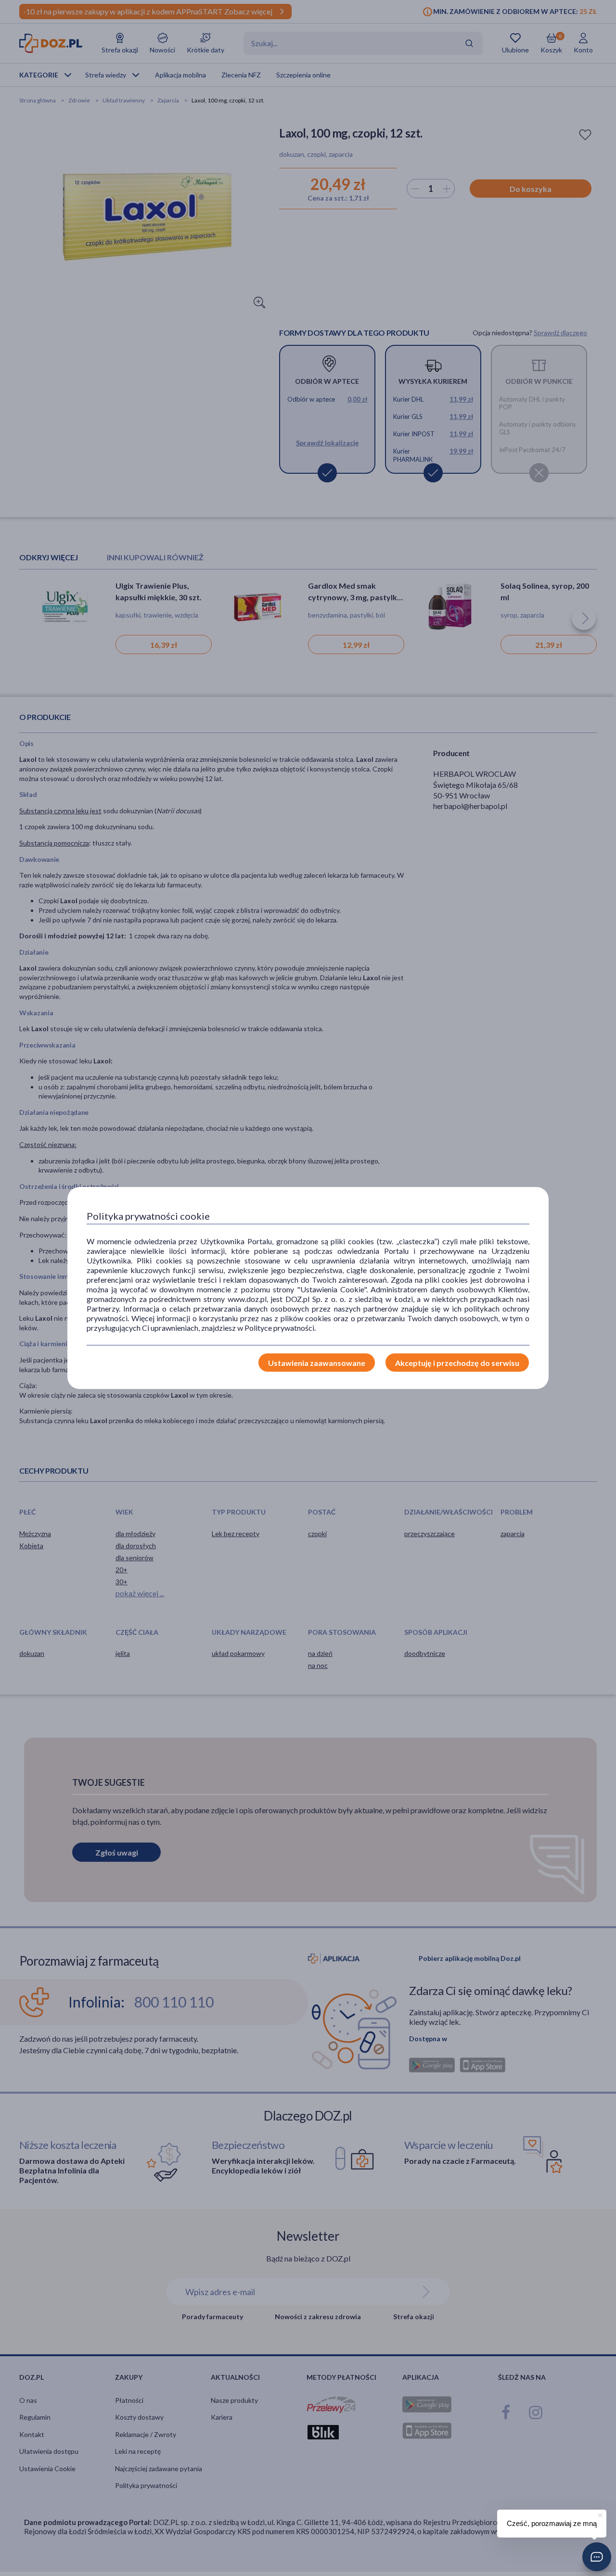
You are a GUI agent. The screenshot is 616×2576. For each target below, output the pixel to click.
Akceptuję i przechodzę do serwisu (457, 1363)
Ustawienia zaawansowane (317, 1363)
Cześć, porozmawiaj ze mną (552, 2523)
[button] (597, 2557)
